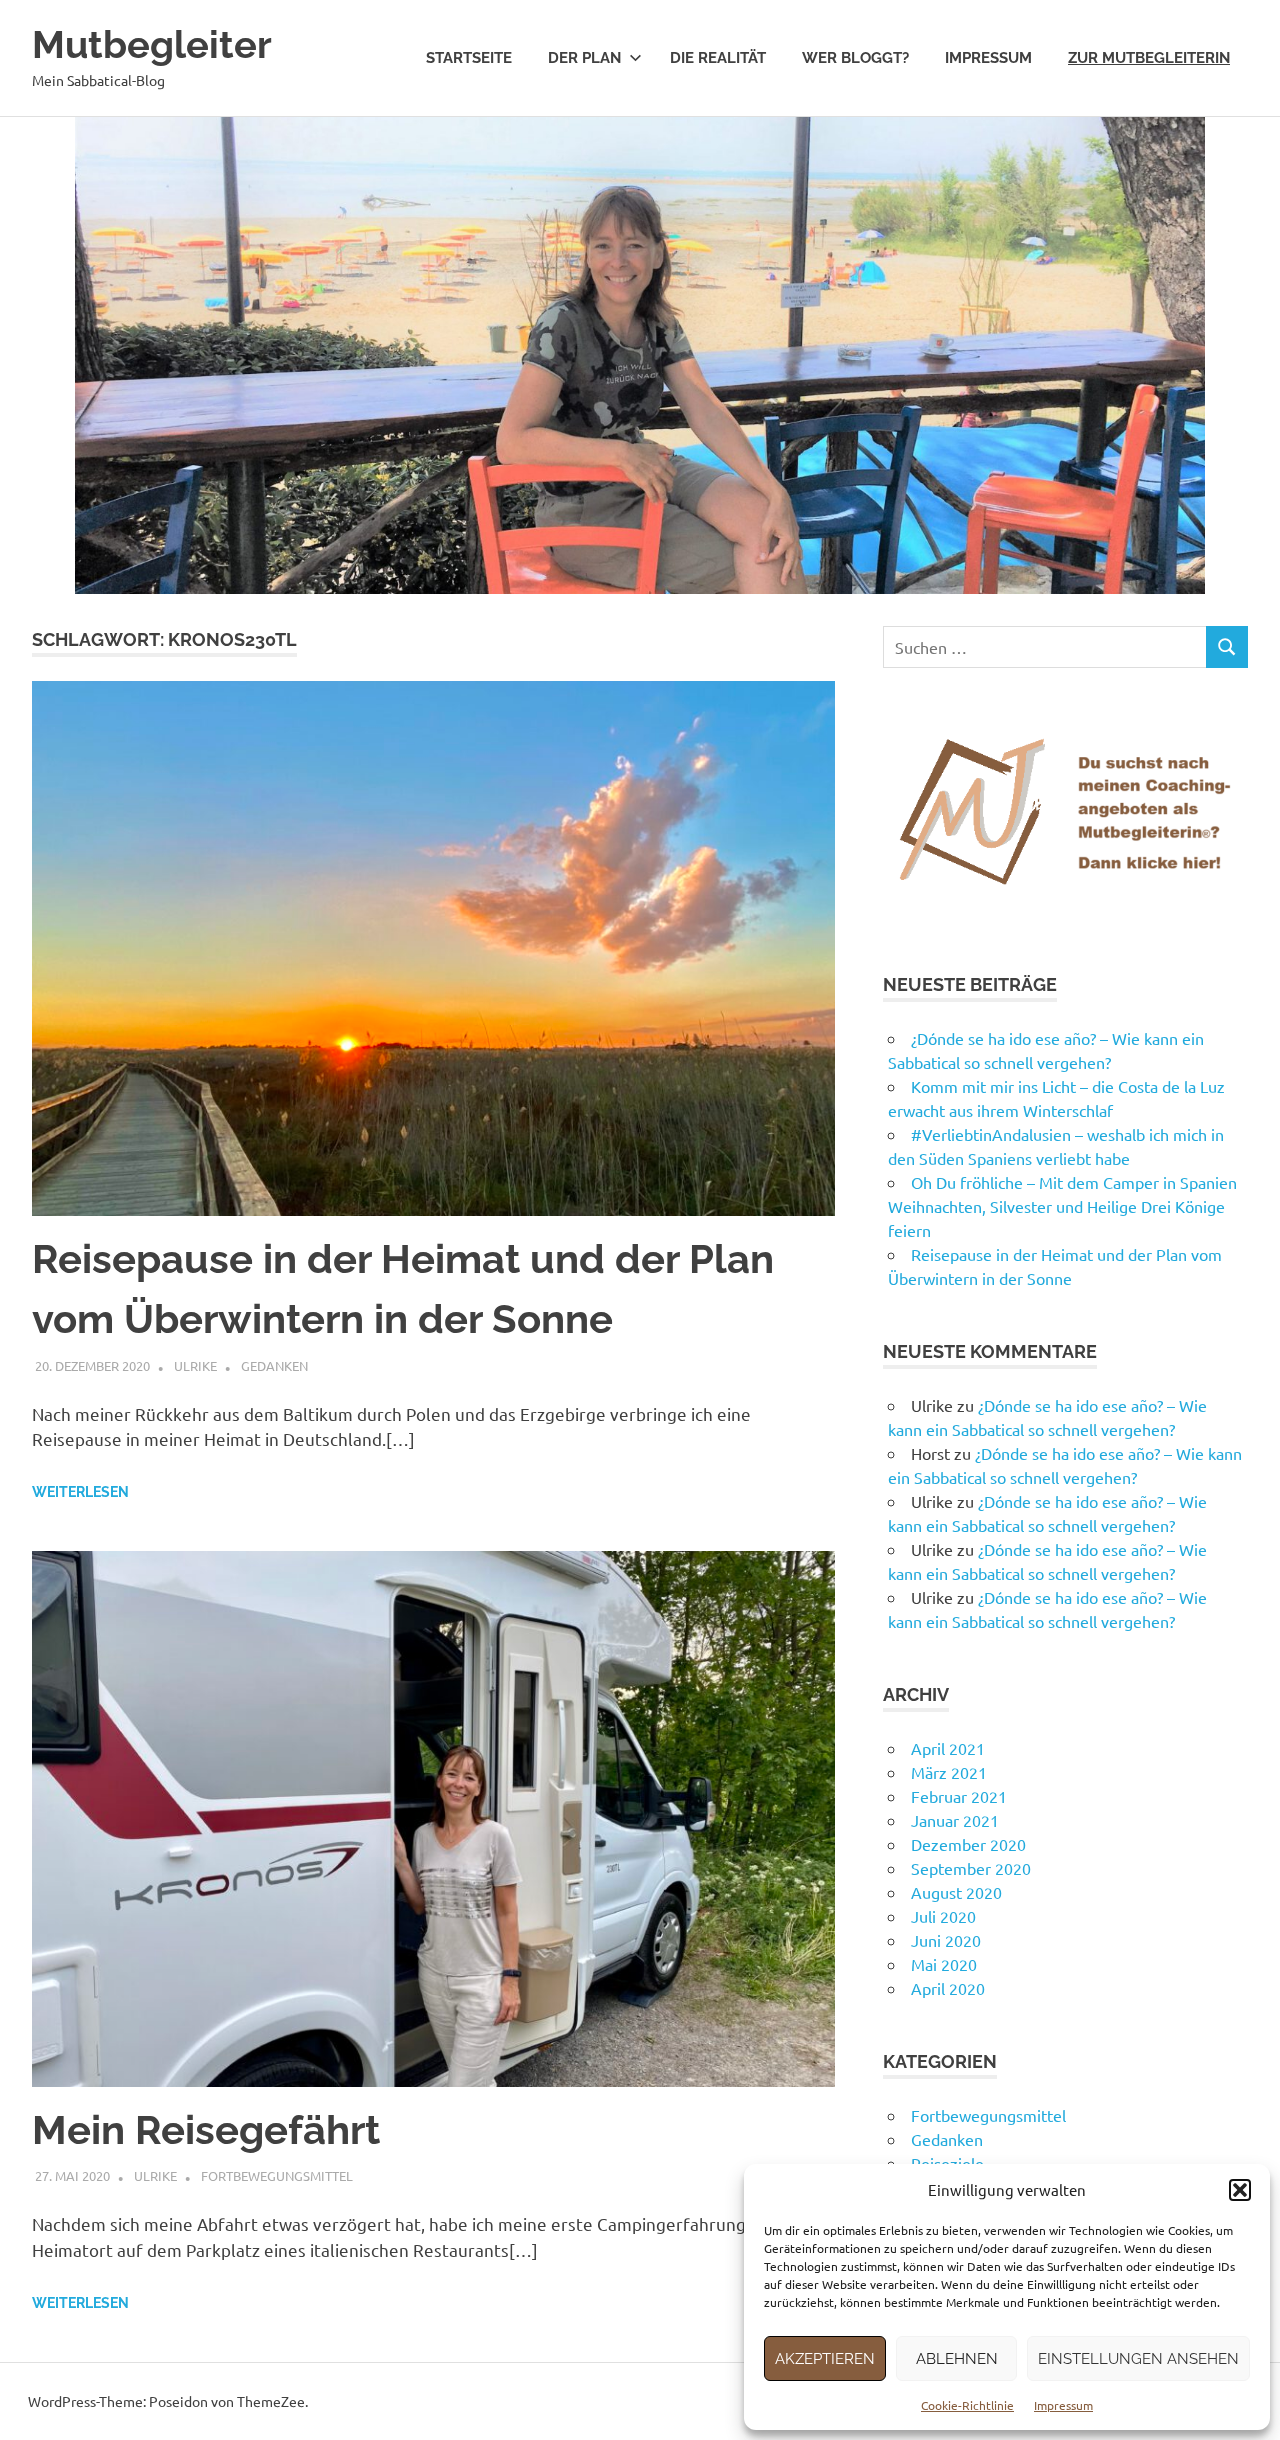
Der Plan (584, 58)
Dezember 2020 (968, 1844)
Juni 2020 (946, 1940)
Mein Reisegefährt (206, 2129)
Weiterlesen (80, 1492)
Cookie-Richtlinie (967, 2405)
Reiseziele (947, 2163)
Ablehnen (957, 2359)
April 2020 (948, 1988)
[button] (1240, 2190)
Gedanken (274, 1365)
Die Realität (718, 58)
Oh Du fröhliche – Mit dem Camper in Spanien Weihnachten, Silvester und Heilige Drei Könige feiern (1062, 1206)
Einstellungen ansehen (1138, 2359)
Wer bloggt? (855, 58)
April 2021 (948, 1748)
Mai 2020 (944, 1964)
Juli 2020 (943, 1916)
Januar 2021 (955, 1820)
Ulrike (195, 1365)
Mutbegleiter (152, 44)
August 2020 (956, 1892)
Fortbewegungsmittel (277, 2175)
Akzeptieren (825, 2359)
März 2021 (949, 1772)
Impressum (1063, 2405)
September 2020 (971, 1868)
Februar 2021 (959, 1796)
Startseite (469, 58)
